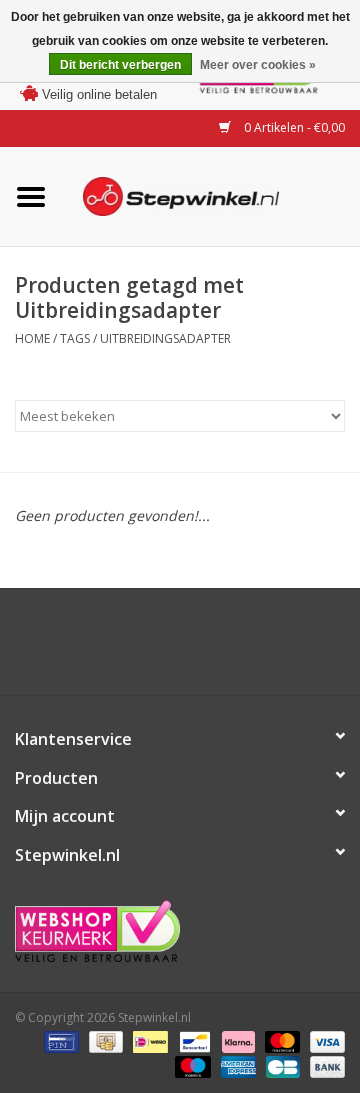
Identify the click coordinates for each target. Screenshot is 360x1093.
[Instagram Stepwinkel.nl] (198, 649)
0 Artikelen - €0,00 (293, 127)
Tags (75, 338)
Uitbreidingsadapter (165, 338)
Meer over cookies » (258, 65)
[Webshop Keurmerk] (180, 930)
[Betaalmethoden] (59, 1040)
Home (32, 338)
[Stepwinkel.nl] (211, 194)
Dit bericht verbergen (120, 65)
